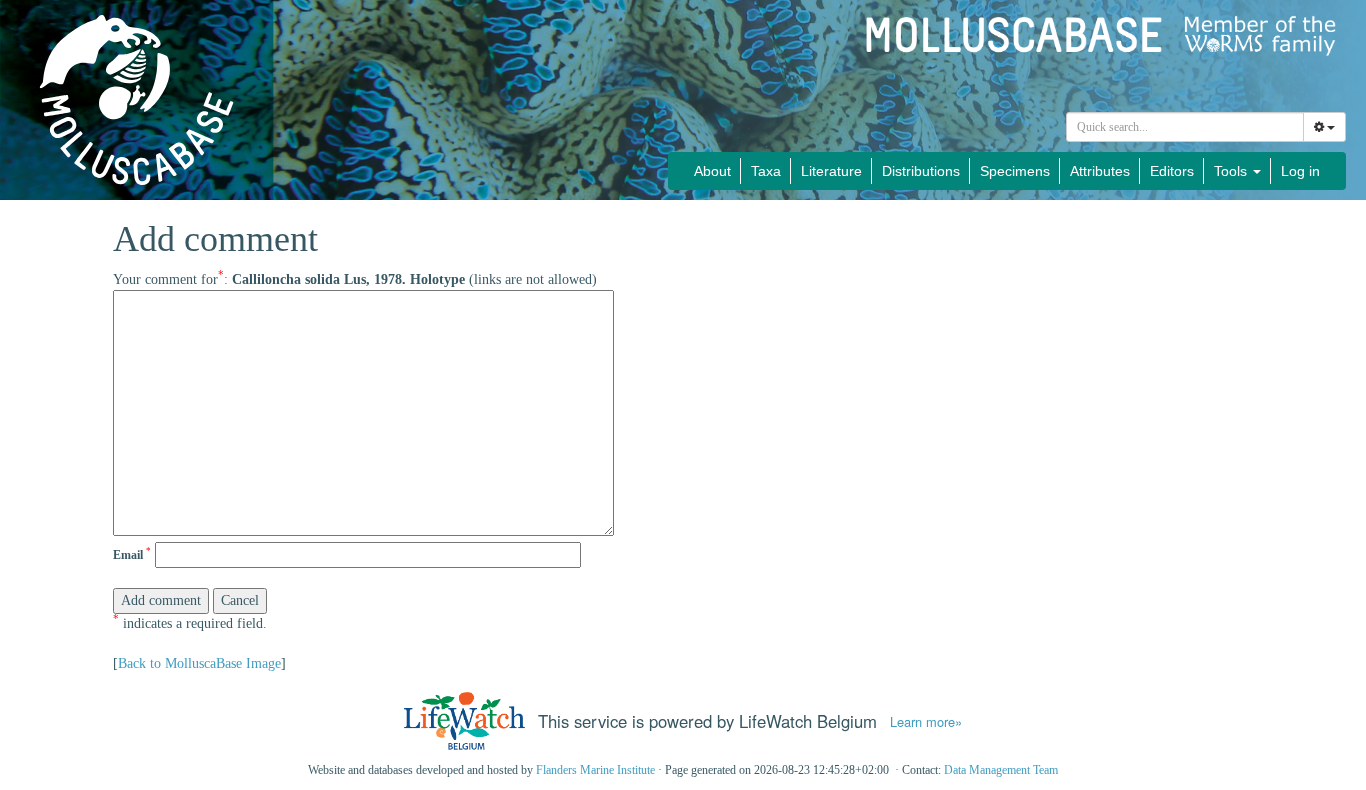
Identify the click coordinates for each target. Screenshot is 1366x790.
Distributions (921, 171)
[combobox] (1185, 127)
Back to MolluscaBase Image (199, 663)
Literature (831, 171)
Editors (1172, 171)
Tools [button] (1232, 171)
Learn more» (926, 722)
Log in (1300, 171)
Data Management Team (1001, 770)
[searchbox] (1185, 127)
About (712, 171)
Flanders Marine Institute (595, 770)
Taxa (766, 171)
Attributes (1100, 171)
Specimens (1015, 171)
